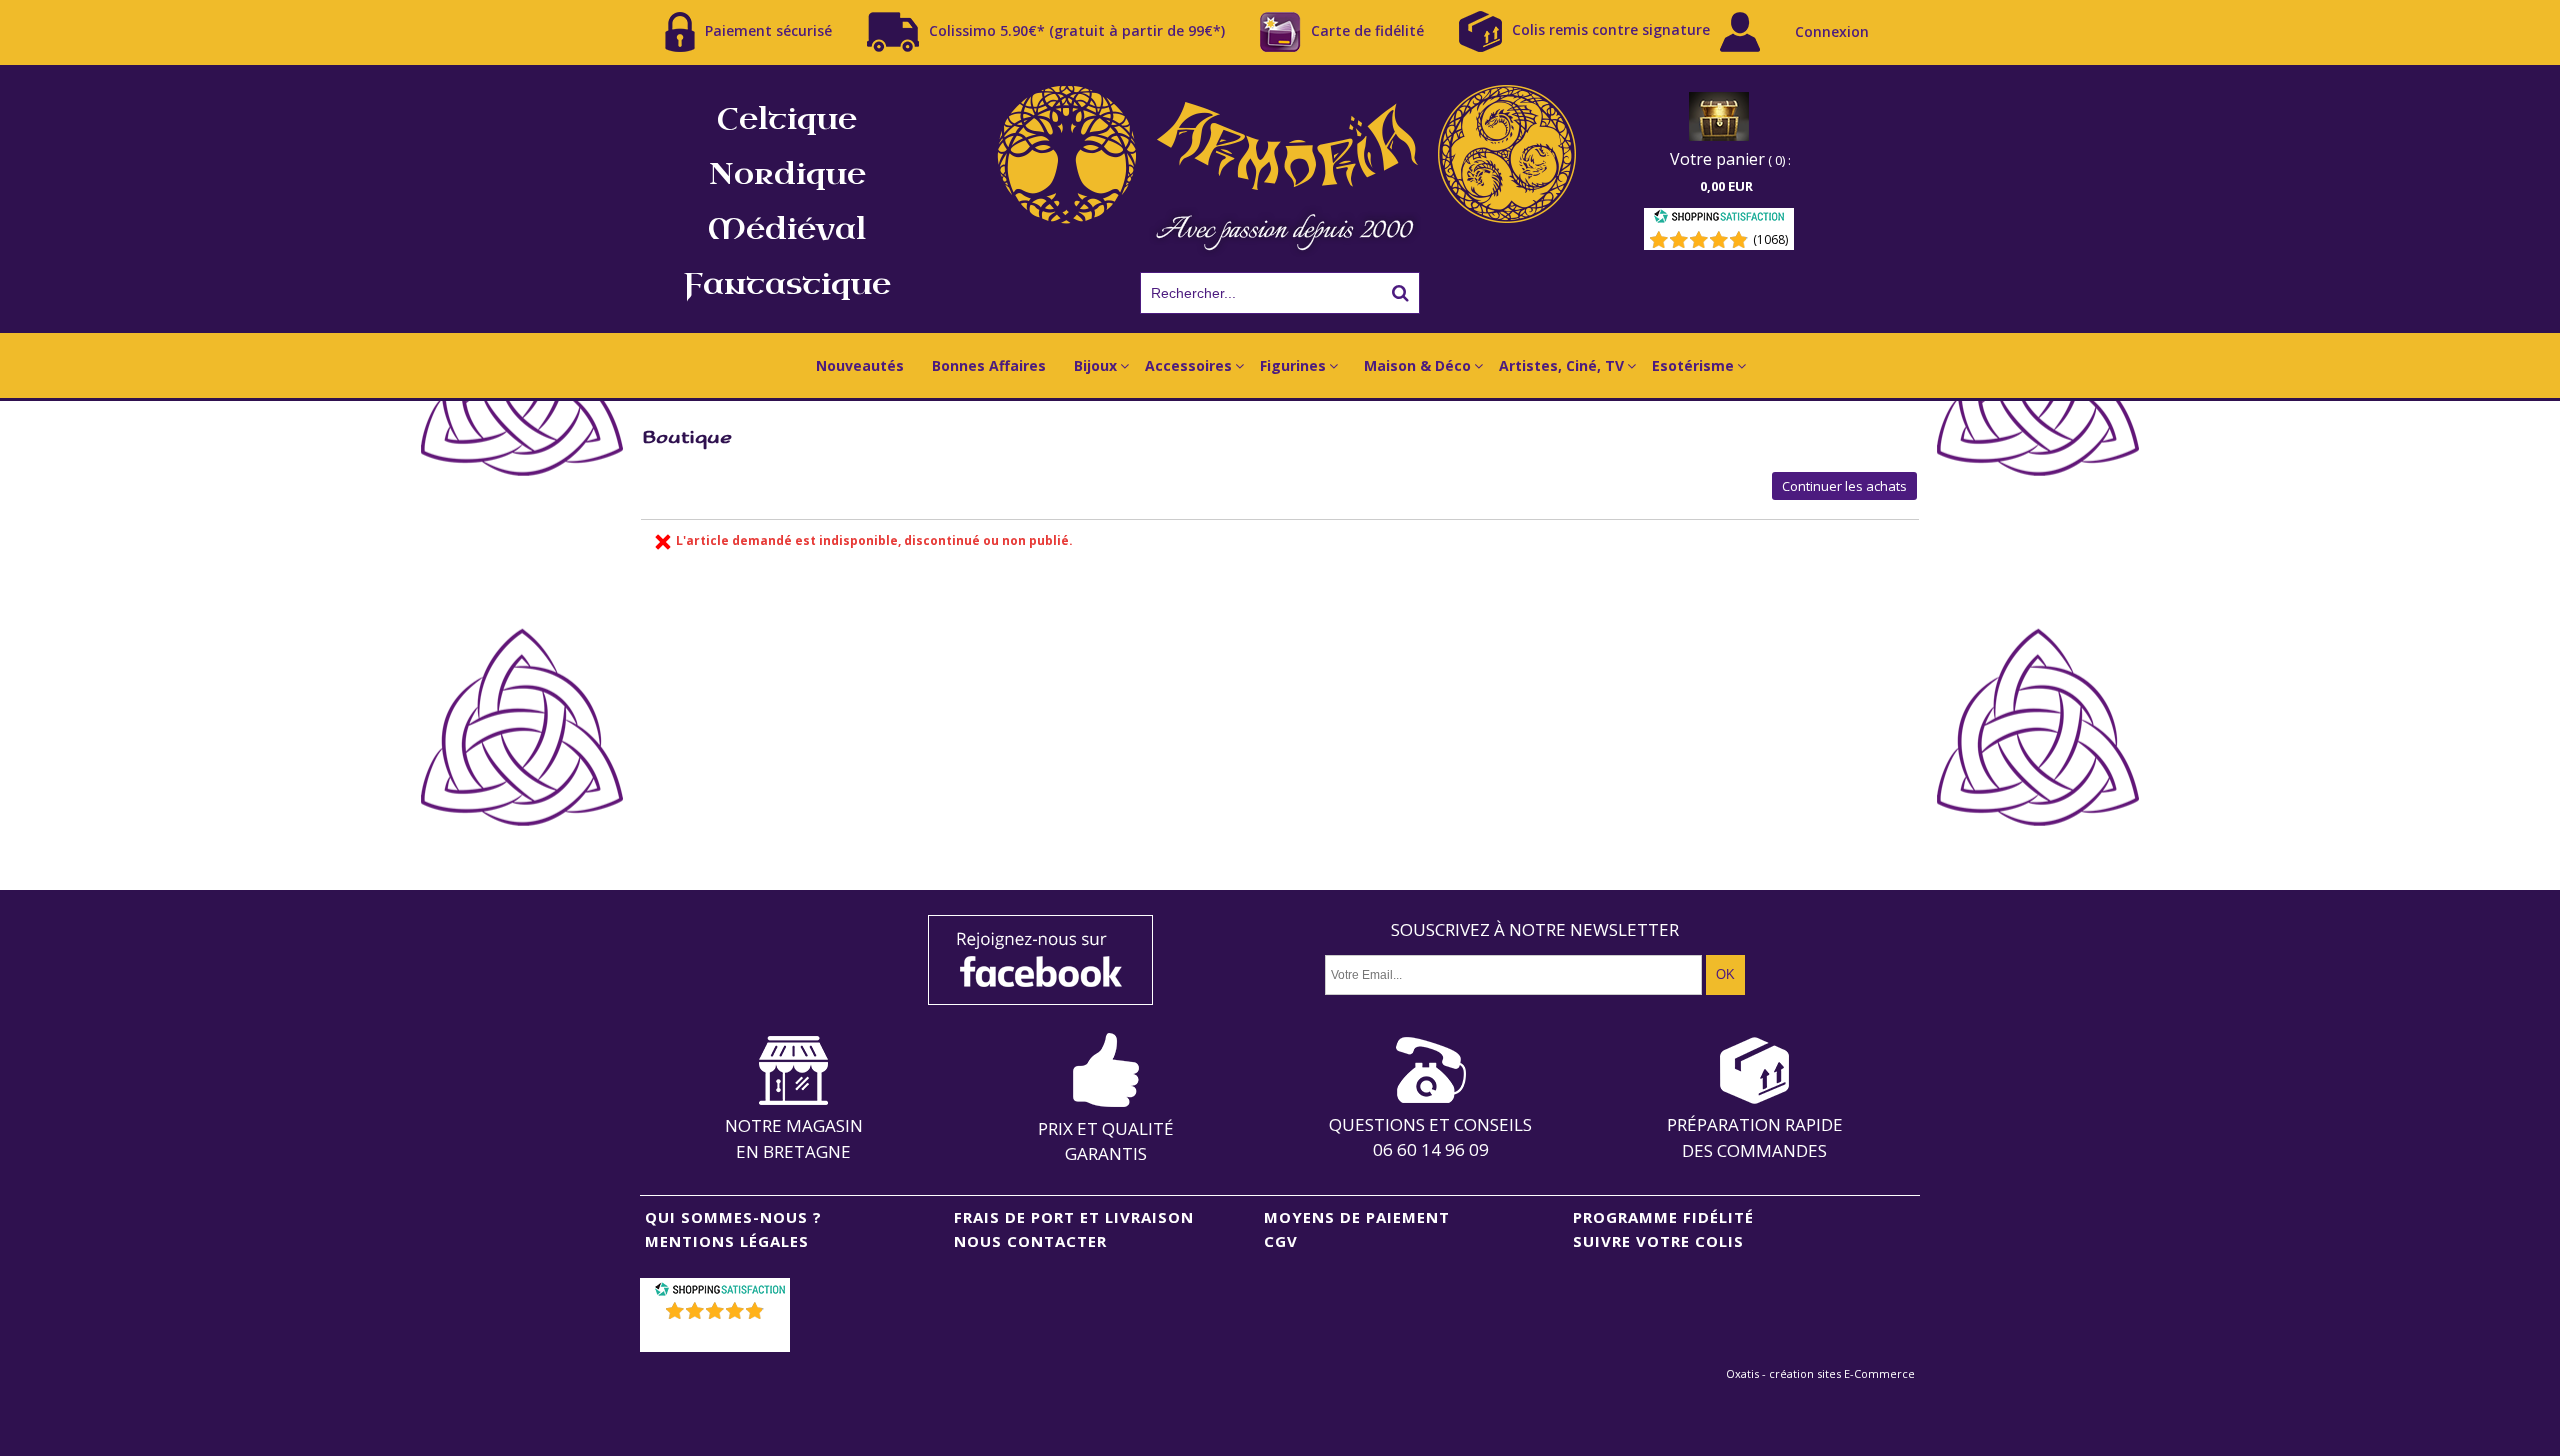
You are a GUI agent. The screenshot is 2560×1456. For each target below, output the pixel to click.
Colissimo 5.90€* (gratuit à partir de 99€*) (1077, 29)
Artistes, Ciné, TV (1561, 365)
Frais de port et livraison (1074, 1217)
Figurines (1293, 365)
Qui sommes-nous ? (733, 1217)
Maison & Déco (1417, 365)
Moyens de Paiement (1357, 1217)
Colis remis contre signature (1611, 29)
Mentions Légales (727, 1241)
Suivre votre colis (1658, 1241)
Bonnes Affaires (989, 365)
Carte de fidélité (1367, 29)
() (717, 1336)
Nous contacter (1030, 1241)
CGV (1281, 1241)
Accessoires (1188, 365)
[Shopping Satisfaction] (1719, 219)
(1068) (1770, 239)
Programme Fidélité (1663, 1217)
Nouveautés (860, 365)
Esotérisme (1693, 365)
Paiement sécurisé (768, 29)
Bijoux (1095, 365)
